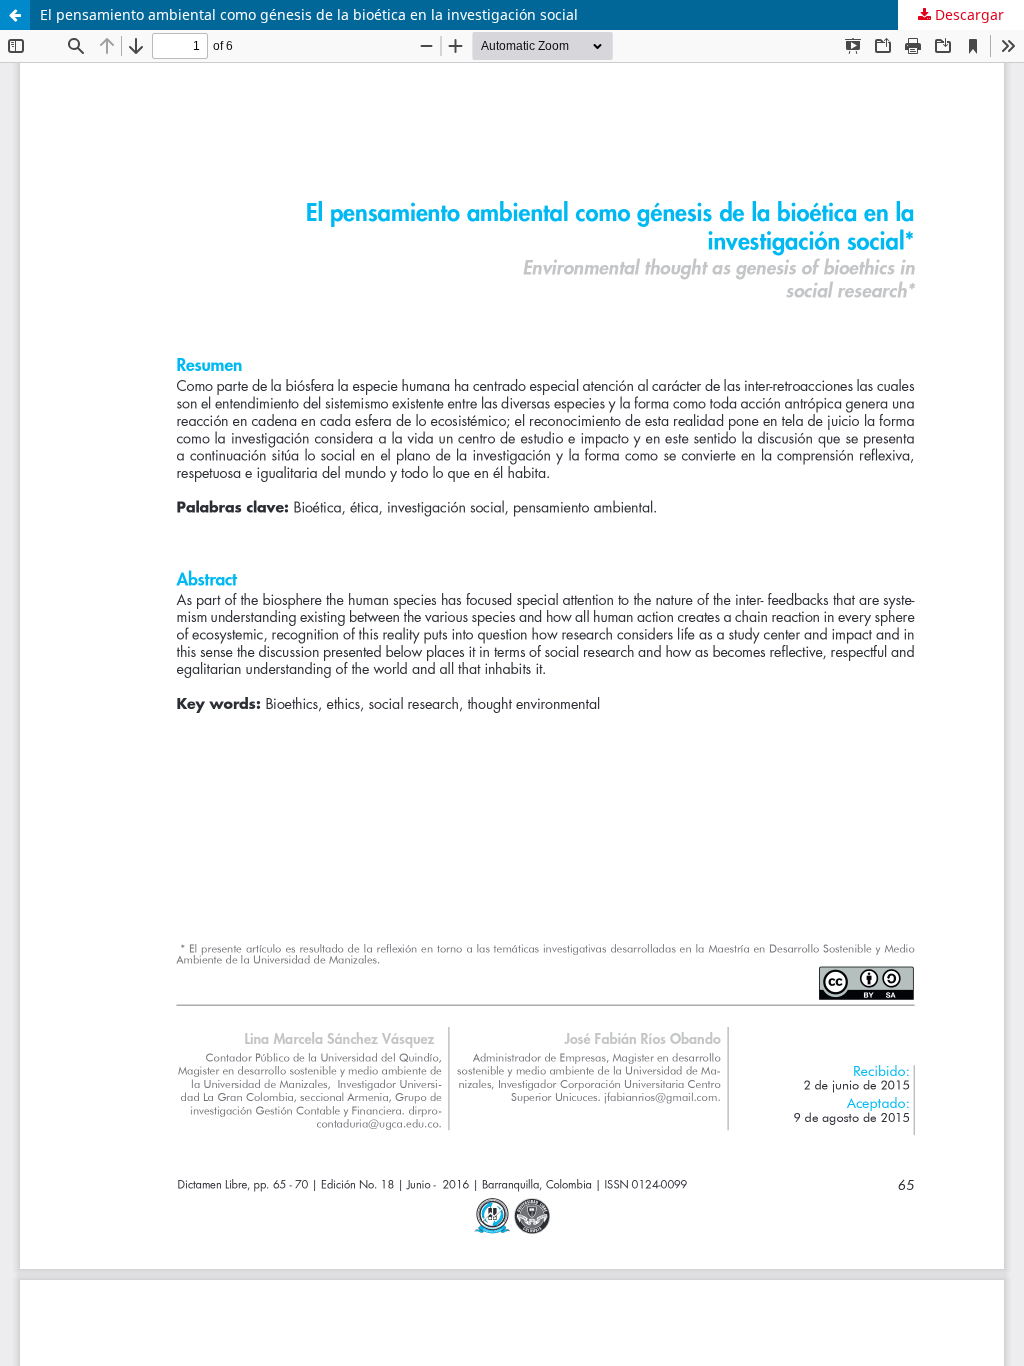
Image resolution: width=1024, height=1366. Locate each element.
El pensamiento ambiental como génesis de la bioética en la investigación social (309, 14)
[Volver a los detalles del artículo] (15, 15)
